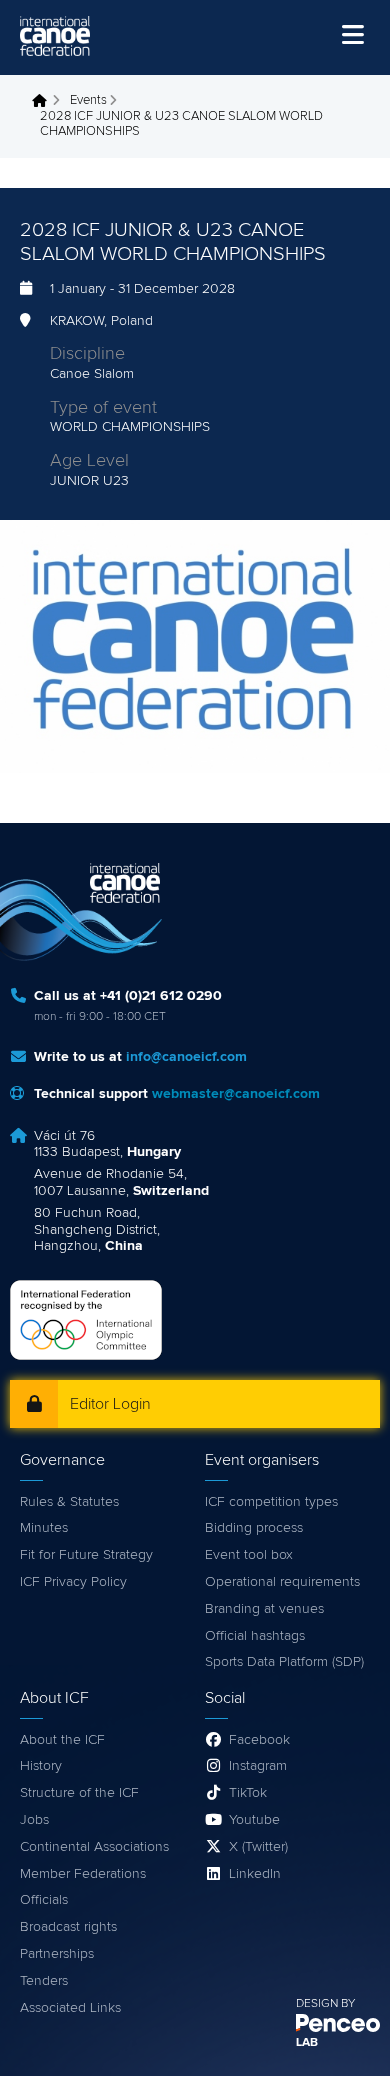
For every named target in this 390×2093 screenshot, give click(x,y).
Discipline (87, 354)
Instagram (258, 1766)
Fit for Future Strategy (86, 1555)
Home (45, 101)
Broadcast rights (68, 1927)
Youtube (254, 1820)
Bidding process (254, 1528)
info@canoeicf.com (186, 1057)
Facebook (259, 1740)
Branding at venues (264, 1609)
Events (88, 100)
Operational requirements (282, 1582)
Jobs (34, 1820)
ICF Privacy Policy (73, 1582)
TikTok (248, 1793)
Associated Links (70, 2008)
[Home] (55, 36)
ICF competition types (271, 1502)
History (41, 1766)
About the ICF (62, 1740)
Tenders (44, 1981)
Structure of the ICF (79, 1793)
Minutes (44, 1528)
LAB (307, 2043)
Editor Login (110, 1404)
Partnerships (57, 1954)
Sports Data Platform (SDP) (284, 1662)
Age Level (89, 461)
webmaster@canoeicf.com (236, 1094)
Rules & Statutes (69, 1502)
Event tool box (249, 1555)
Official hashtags (255, 1636)
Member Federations (83, 1874)
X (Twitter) (258, 1847)
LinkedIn (255, 1874)
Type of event (103, 408)
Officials (44, 1900)
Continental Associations (94, 1847)
